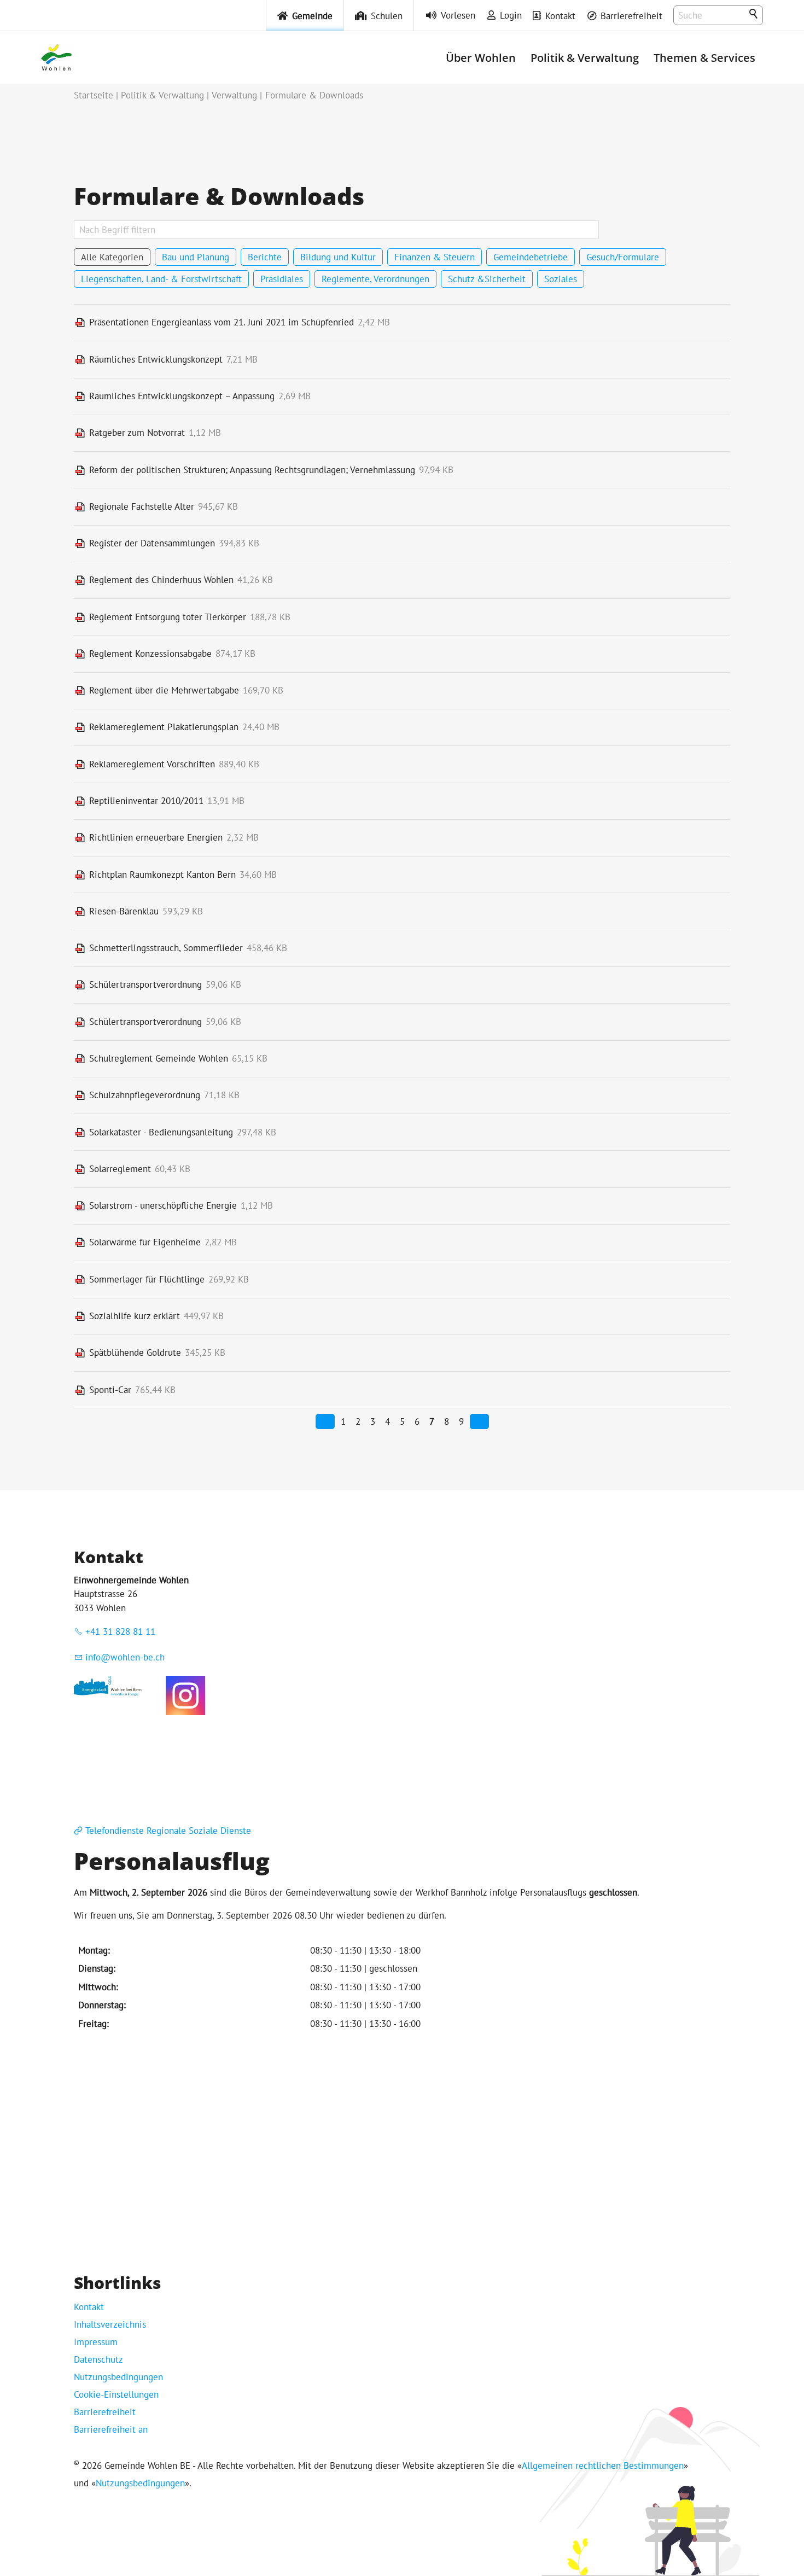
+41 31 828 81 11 (120, 1631)
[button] (185, 1695)
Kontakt (560, 16)
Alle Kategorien (112, 257)
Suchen (754, 14)
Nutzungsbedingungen (118, 2377)
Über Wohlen (481, 57)
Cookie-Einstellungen (116, 2394)
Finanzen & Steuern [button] (435, 257)
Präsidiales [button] (282, 279)
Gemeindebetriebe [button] (531, 257)
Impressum (96, 2342)
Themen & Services (704, 57)
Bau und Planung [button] (196, 257)
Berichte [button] (265, 257)
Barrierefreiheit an (111, 2429)
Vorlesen (458, 15)
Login (511, 15)
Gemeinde (312, 16)
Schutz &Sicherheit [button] (487, 279)
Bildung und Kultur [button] (338, 257)
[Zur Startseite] (56, 57)
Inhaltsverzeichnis (110, 2324)
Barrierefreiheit (631, 16)
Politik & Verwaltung (585, 57)
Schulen (387, 16)
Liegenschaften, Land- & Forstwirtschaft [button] (161, 279)
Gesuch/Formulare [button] (623, 257)
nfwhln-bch (126, 1657)
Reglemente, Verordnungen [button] (375, 279)
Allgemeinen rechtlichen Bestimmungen (603, 2466)
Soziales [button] (561, 279)
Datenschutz (98, 2359)
